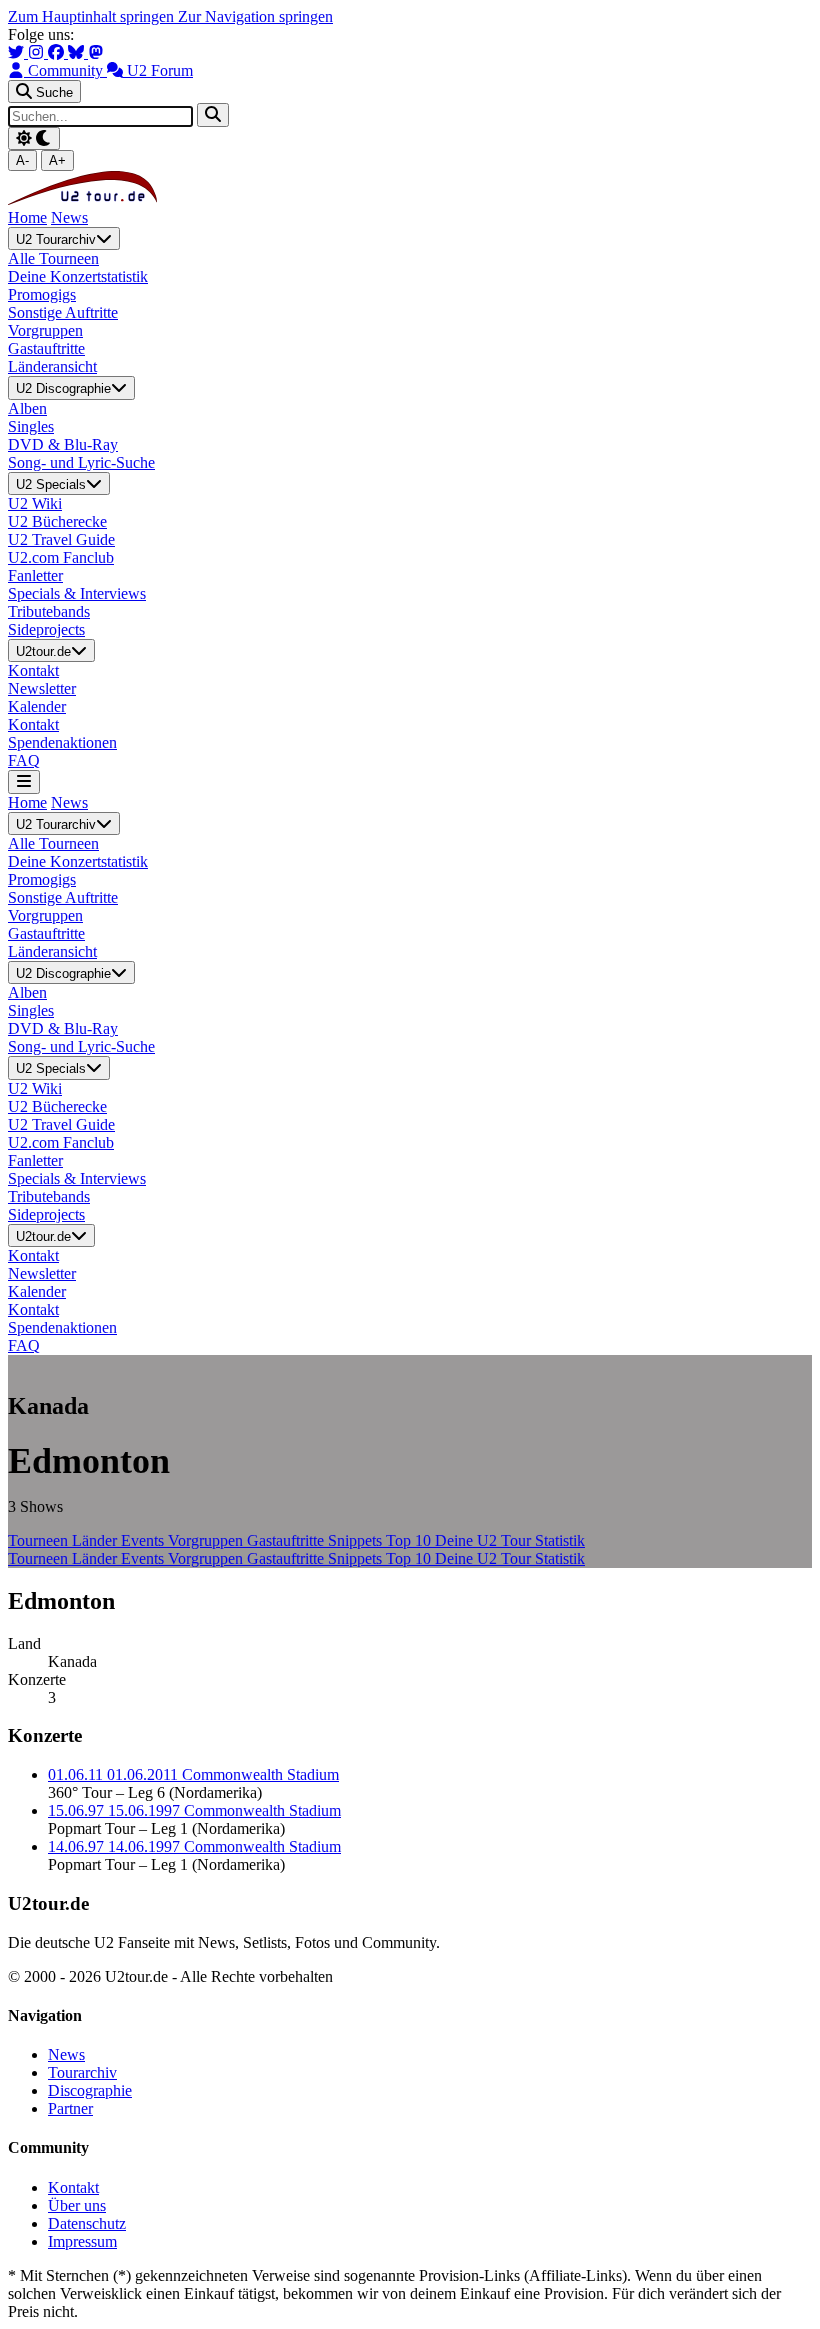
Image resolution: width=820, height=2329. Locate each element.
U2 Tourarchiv (56, 239)
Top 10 (410, 1540)
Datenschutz (87, 2223)
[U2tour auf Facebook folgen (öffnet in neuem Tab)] (58, 52)
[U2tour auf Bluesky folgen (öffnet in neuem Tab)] (78, 52)
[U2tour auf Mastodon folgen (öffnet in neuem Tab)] (96, 52)
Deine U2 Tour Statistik (510, 1540)
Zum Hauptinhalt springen (93, 16)
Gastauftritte (287, 1540)
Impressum (82, 2241)
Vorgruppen (207, 1540)
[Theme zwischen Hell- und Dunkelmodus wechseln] (34, 138)
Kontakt (73, 2187)
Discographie (90, 2090)
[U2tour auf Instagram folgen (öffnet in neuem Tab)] (38, 52)
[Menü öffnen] (24, 781)
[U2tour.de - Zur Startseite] (82, 199)
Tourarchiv (82, 2072)
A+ (57, 160)
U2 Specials (51, 484)
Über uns (77, 2205)
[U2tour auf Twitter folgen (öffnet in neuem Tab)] (18, 52)
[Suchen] (213, 114)
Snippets (357, 1540)
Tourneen (40, 1540)
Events (144, 1540)
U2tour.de (43, 651)
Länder (96, 1540)
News (69, 217)
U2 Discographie (63, 389)
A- (22, 160)
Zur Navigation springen (255, 16)
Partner (70, 2108)
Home (27, 217)
